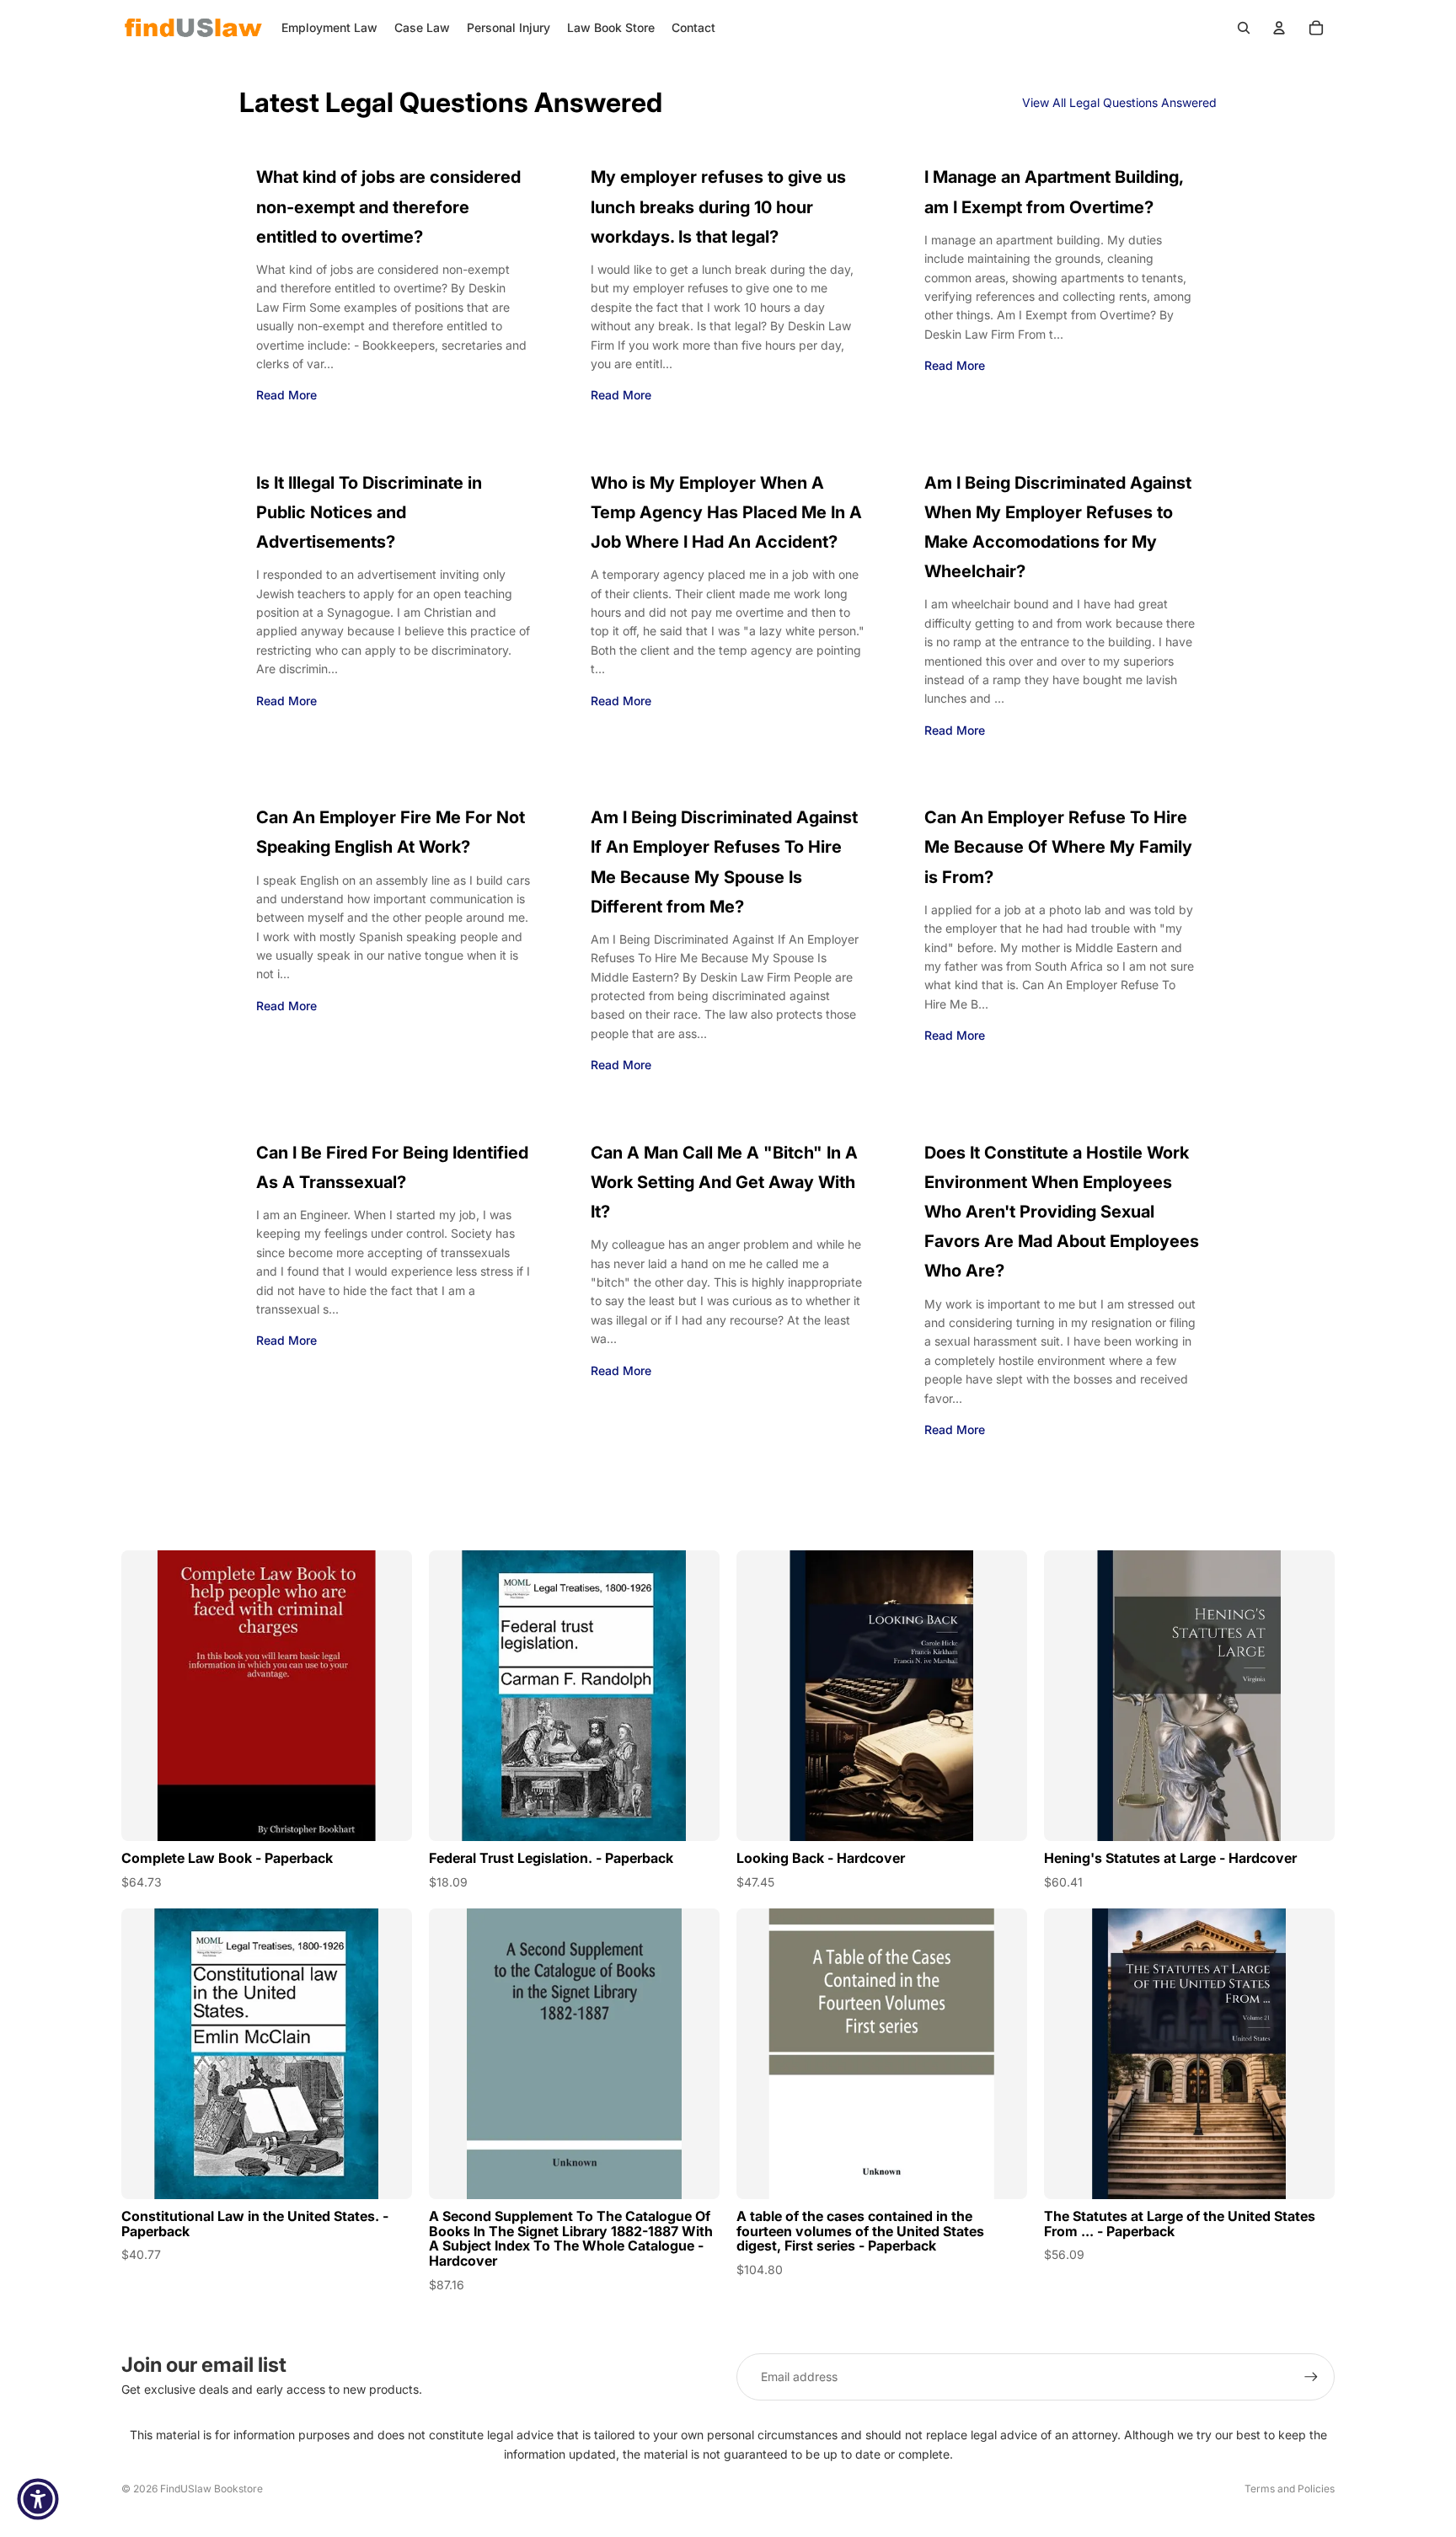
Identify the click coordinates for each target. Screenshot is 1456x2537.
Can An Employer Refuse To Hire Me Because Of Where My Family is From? (1058, 847)
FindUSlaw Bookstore (211, 2489)
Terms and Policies (1290, 2489)
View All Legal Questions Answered (1119, 102)
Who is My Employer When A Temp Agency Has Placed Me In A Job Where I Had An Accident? (726, 512)
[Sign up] (1311, 2377)
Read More (286, 395)
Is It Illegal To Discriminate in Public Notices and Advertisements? (369, 512)
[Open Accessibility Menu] (38, 2499)
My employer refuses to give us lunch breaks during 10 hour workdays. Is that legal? (718, 206)
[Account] (1279, 28)
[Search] (1244, 28)
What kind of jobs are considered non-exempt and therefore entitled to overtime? (388, 206)
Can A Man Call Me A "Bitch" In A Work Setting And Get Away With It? (724, 1182)
